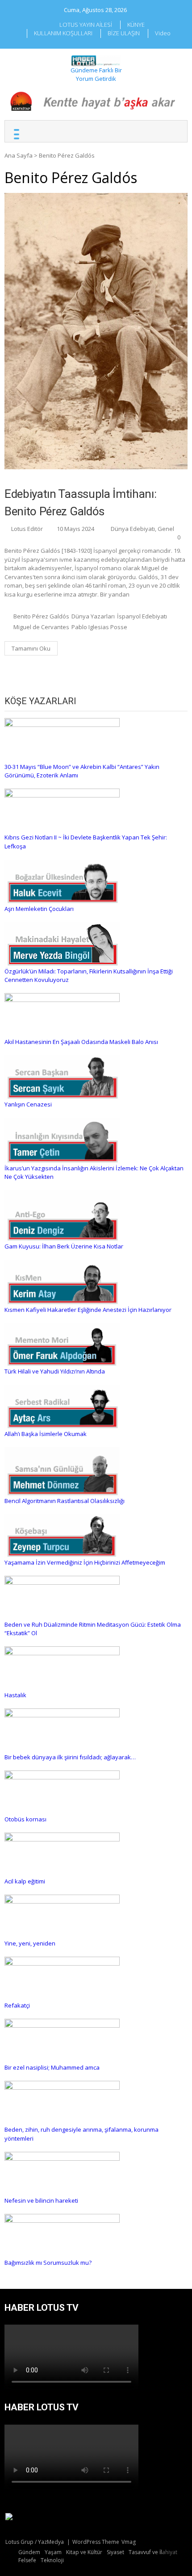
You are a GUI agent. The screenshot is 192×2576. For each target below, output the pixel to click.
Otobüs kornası (25, 1819)
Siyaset (115, 2552)
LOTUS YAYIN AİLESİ (86, 25)
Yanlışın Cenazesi (28, 1104)
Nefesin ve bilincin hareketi (41, 2200)
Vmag (129, 2542)
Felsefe (27, 2560)
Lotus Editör (27, 529)
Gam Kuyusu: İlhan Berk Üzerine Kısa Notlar (64, 1246)
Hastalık (15, 1695)
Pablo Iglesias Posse (99, 627)
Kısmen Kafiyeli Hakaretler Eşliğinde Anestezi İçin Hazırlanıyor (88, 1310)
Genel (166, 529)
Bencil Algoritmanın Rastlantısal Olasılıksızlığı (65, 1501)
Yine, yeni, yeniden (30, 1943)
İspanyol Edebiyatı (142, 616)
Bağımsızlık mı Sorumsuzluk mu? (48, 2263)
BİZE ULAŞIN (124, 33)
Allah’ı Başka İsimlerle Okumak (46, 1434)
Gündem (29, 2552)
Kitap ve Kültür (84, 2552)
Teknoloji (52, 2560)
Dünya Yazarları (93, 616)
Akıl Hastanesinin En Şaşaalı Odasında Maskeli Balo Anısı (81, 1042)
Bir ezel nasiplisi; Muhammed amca (52, 2067)
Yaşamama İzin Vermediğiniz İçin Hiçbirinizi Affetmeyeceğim (85, 1562)
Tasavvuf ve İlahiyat (153, 2552)
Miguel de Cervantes (41, 627)
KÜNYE (136, 25)
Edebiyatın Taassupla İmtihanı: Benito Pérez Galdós (80, 503)
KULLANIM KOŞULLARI (63, 33)
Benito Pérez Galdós (41, 616)
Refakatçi (17, 2005)
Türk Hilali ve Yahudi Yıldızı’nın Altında (55, 1371)
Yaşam (53, 2552)
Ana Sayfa (19, 155)
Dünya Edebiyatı (133, 529)
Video (163, 33)
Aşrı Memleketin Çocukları (39, 909)
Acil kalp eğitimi (25, 1881)
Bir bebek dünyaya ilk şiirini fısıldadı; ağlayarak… (70, 1757)
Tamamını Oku (31, 648)
